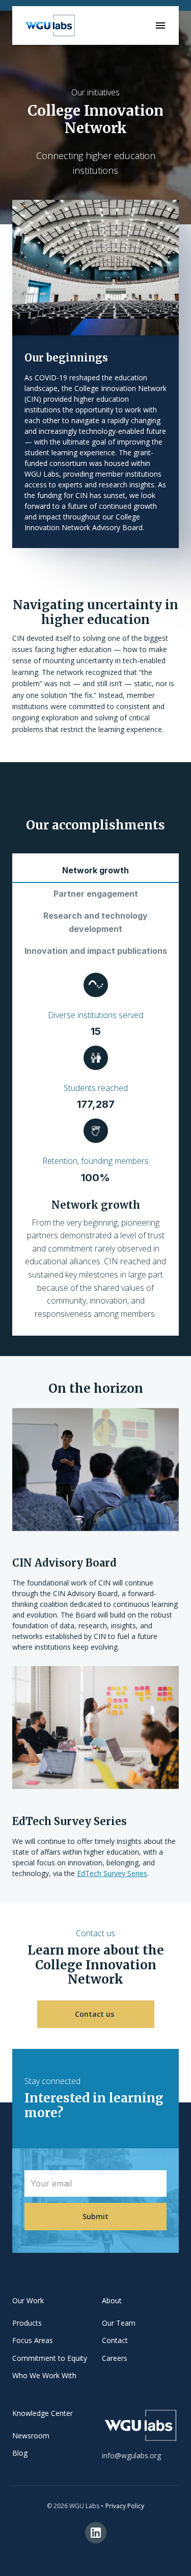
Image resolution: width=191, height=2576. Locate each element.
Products (27, 2323)
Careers (115, 2358)
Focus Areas (33, 2340)
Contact (115, 2340)
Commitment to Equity (50, 2358)
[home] (47, 25)
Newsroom (31, 2436)
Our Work (28, 2300)
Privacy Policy (125, 2506)
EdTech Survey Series (112, 1873)
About (112, 2300)
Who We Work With (44, 2375)
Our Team (119, 2323)
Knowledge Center (43, 2413)
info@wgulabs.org (131, 2455)
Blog (20, 2453)
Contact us (94, 2014)
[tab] (95, 871)
